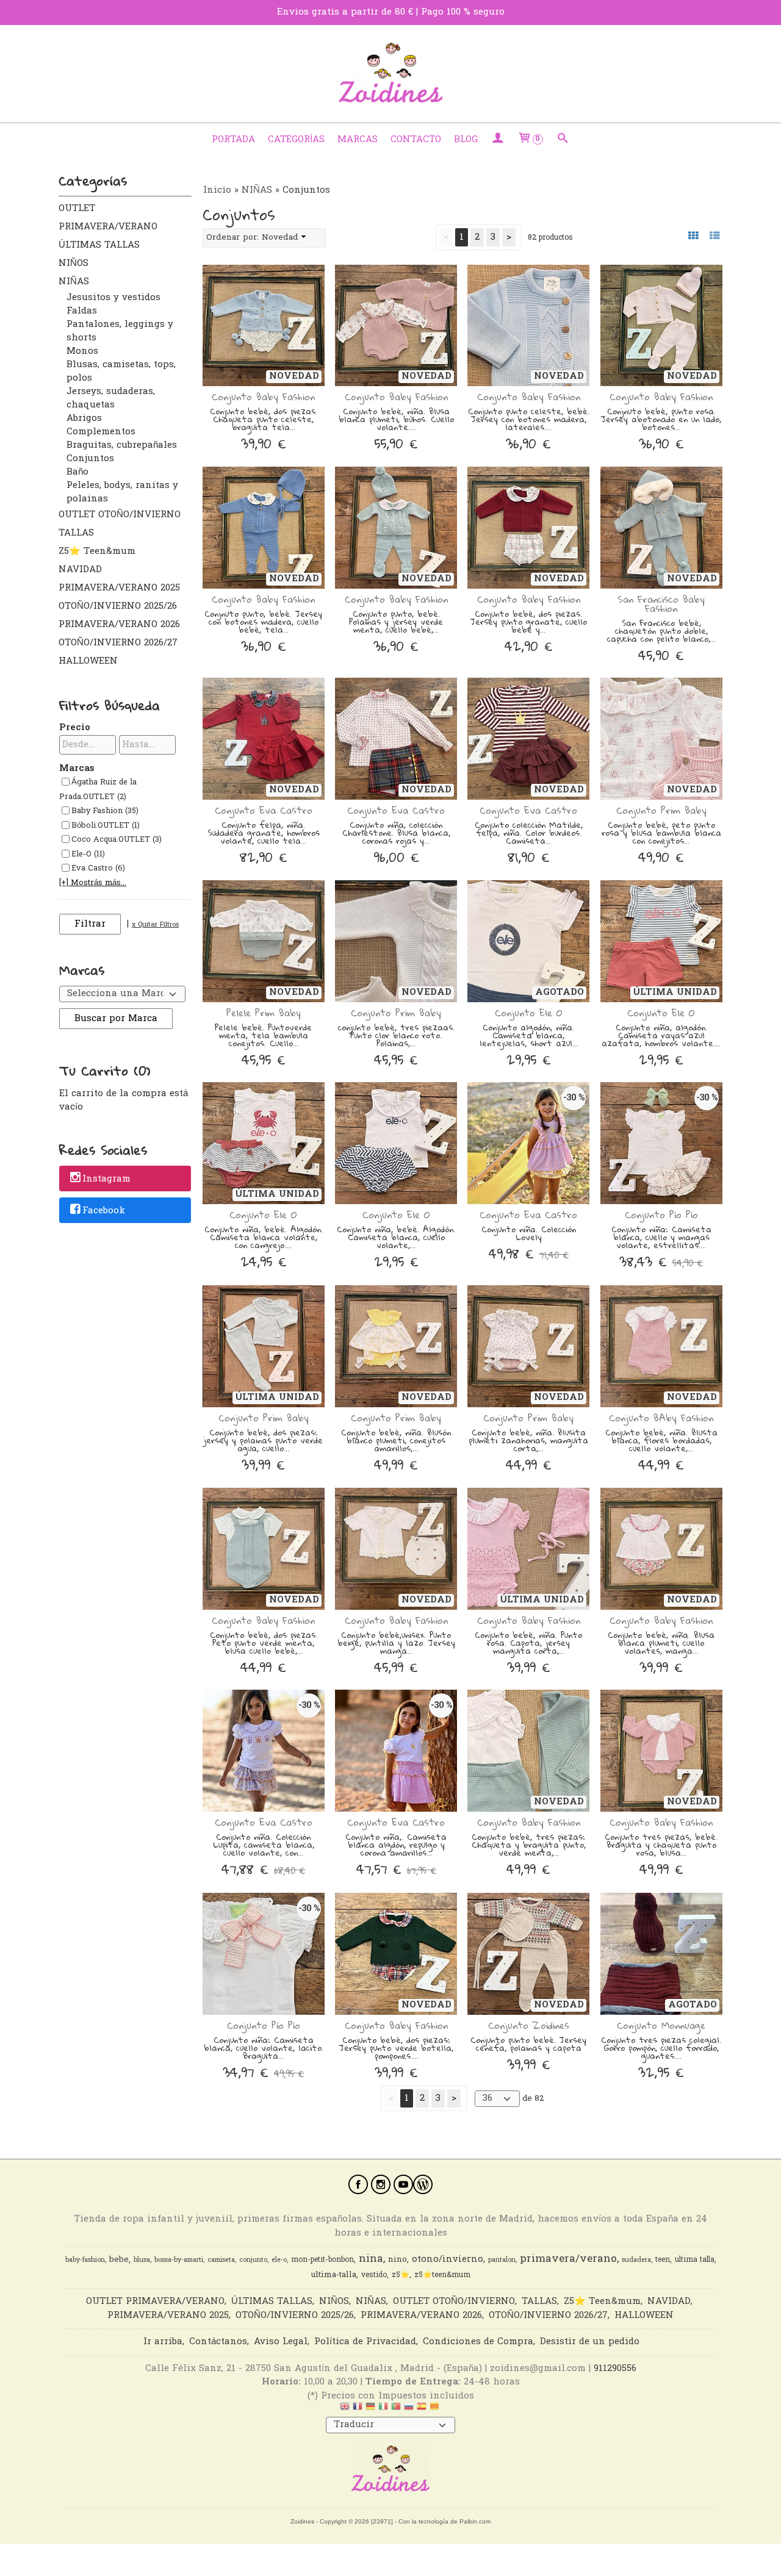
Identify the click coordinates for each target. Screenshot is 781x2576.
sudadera (636, 2260)
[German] (370, 2409)
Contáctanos (218, 2342)
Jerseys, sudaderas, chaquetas (111, 398)
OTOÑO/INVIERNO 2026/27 (118, 643)
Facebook (104, 1211)
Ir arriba (163, 2342)
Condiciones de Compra (478, 2342)
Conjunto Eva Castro (264, 810)
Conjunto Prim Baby (661, 810)
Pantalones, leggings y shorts (120, 331)
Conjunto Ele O (529, 1013)
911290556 (615, 2369)
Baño (77, 472)
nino (398, 2260)
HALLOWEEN (88, 661)
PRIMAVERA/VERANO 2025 (119, 588)
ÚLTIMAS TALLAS (99, 245)
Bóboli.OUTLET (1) (106, 826)
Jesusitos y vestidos (113, 298)
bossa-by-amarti (179, 2260)
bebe (119, 2260)
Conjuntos (90, 459)
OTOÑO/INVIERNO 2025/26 (118, 606)
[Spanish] (422, 2409)
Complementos (101, 432)
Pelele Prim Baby (264, 1013)
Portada (233, 140)
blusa (142, 2260)
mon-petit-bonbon (322, 2260)
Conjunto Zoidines (529, 2025)
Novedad (280, 238)
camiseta (221, 2260)
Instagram (106, 1180)
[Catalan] (436, 2409)
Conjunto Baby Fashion (263, 396)
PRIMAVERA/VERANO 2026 (119, 625)
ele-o (279, 2260)
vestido (374, 2275)
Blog (466, 140)
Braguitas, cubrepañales (122, 445)
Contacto (416, 140)
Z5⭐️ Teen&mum (97, 551)
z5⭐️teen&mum (442, 2275)
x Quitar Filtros (155, 925)
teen (663, 2260)
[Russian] (409, 2409)
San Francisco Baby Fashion (661, 604)
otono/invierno (448, 2260)
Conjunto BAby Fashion (661, 1418)
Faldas (82, 311)
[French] (358, 2409)
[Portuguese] (396, 2409)
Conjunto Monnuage (661, 2025)
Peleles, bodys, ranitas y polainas (122, 492)
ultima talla (695, 2260)
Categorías (296, 140)
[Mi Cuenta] (498, 140)
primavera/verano (568, 2259)
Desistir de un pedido (590, 2342)
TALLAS (76, 533)
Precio (75, 728)
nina (371, 2259)
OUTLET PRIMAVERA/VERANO (108, 218)
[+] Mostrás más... (93, 883)
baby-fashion (85, 2260)
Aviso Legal (281, 2342)
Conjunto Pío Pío (661, 1214)
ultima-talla (334, 2275)
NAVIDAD (80, 570)
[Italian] (383, 2409)
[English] (345, 2409)
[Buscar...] (563, 140)
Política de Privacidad (365, 2342)
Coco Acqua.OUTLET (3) (117, 840)
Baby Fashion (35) (105, 811)
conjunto (253, 2260)
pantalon (502, 2260)
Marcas (358, 140)
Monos (82, 351)
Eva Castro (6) (98, 869)
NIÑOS (74, 264)
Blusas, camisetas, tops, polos (121, 371)
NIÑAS (74, 282)
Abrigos (84, 418)
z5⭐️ (401, 2275)
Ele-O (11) (88, 855)
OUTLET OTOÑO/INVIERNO (120, 515)
